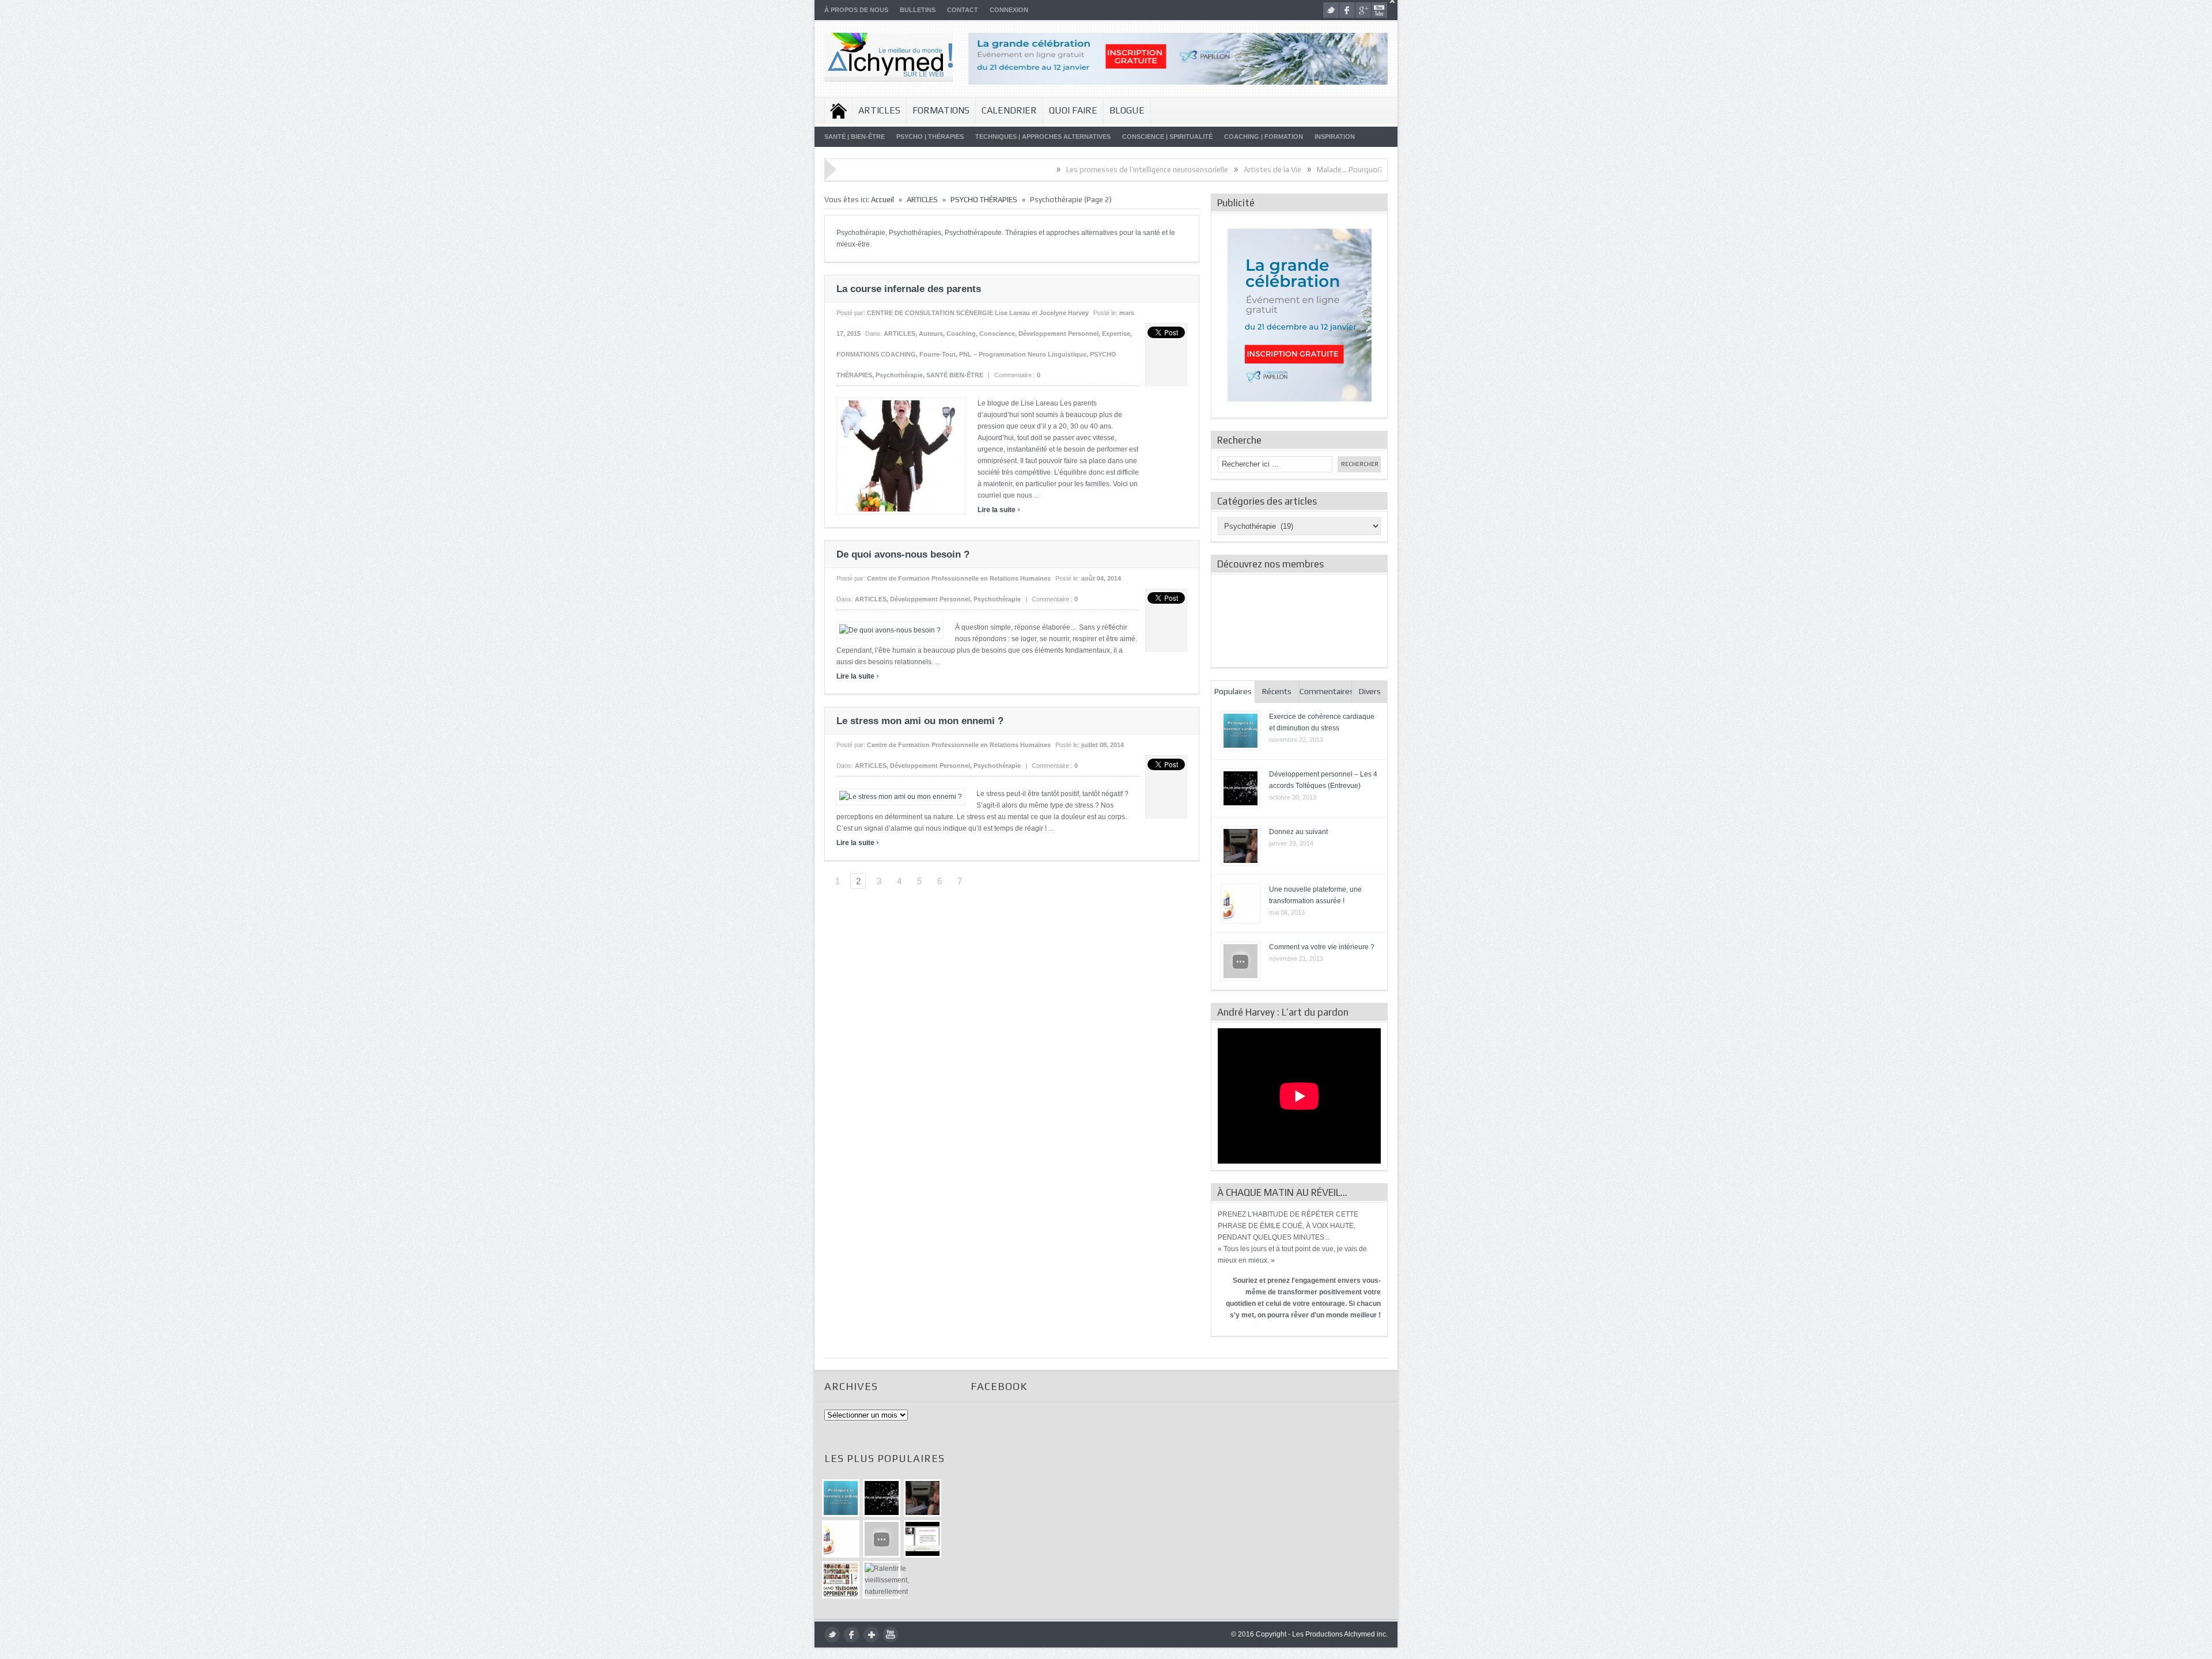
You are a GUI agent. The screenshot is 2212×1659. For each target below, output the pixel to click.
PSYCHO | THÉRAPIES (930, 137)
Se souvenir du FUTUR (1318, 170)
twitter (1331, 10)
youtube (1379, 10)
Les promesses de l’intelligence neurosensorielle (1030, 170)
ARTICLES (879, 110)
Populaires (1233, 691)
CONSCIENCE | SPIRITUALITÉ (1167, 137)
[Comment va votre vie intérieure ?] (882, 1539)
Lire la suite (999, 510)
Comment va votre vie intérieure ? (1322, 947)
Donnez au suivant (1298, 832)
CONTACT (963, 10)
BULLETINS (918, 10)
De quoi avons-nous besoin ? (903, 554)
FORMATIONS (941, 110)
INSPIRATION (1335, 137)
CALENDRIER (1009, 110)
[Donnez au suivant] (923, 1498)
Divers (1370, 691)
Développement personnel (1058, 334)
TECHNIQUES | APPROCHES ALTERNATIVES (1043, 137)
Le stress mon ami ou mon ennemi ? (920, 721)
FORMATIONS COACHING (876, 354)
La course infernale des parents (909, 289)
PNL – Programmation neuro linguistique (1023, 354)
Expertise (1116, 334)
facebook (1347, 10)
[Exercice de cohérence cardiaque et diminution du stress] (841, 1498)
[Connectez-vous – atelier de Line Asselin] (923, 1539)
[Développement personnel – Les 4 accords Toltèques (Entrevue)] (882, 1498)
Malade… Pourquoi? (1233, 170)
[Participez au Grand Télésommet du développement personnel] (841, 1580)
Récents (1277, 691)
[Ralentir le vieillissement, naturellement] (882, 1580)
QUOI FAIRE (1073, 110)
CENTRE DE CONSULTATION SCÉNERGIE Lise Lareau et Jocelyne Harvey (978, 313)
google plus (1363, 10)
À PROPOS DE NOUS (856, 10)
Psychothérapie (899, 375)
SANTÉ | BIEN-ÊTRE (855, 137)
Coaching (961, 334)
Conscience (997, 334)
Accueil (838, 111)
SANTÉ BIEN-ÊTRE (955, 375)
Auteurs (931, 334)
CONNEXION (1009, 10)
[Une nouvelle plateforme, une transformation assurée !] (841, 1539)
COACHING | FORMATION (1264, 137)
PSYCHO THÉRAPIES (984, 200)
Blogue (1127, 110)
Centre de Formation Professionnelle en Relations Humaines (959, 578)
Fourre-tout (938, 354)
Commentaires (1326, 691)
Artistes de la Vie (1156, 170)
